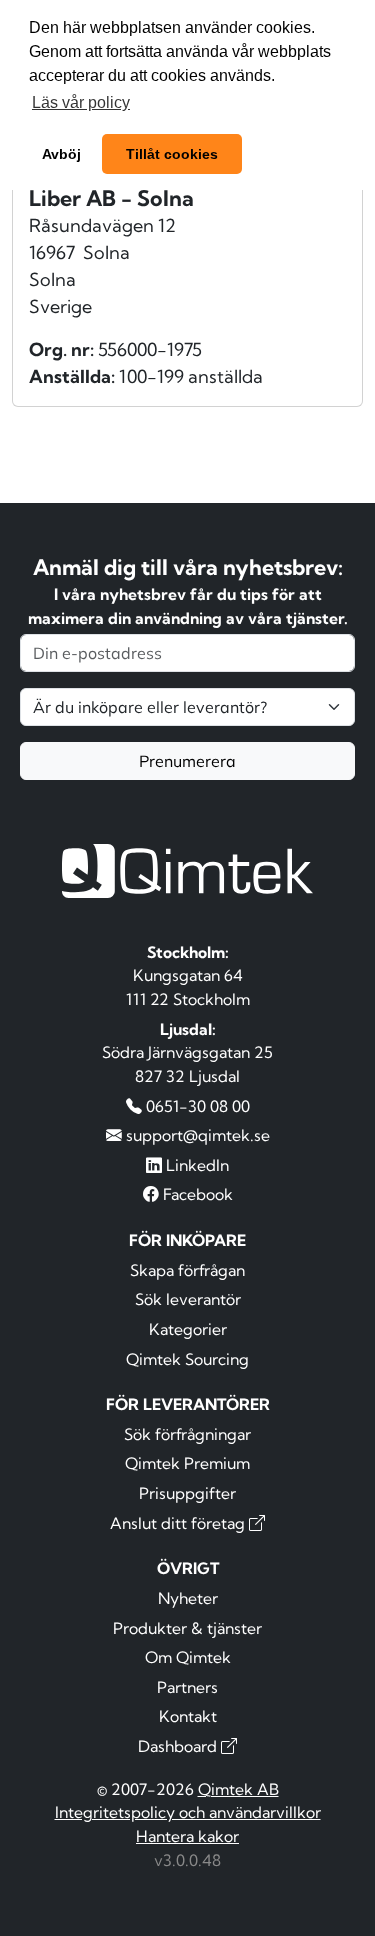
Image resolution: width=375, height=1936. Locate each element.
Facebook (196, 1194)
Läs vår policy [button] (81, 102)
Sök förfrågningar (187, 1434)
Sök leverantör (188, 1299)
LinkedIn (195, 1165)
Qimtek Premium (187, 1463)
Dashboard (179, 1746)
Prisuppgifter (187, 1493)
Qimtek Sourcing (187, 1359)
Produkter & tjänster (187, 1628)
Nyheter (188, 1598)
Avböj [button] (61, 154)
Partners (187, 1687)
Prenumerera (187, 761)
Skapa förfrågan (187, 1270)
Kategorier (188, 1329)
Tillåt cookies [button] (172, 154)
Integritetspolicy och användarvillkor (188, 1812)
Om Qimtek (188, 1657)
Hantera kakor (187, 1836)
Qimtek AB (238, 1789)
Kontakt (188, 1716)
